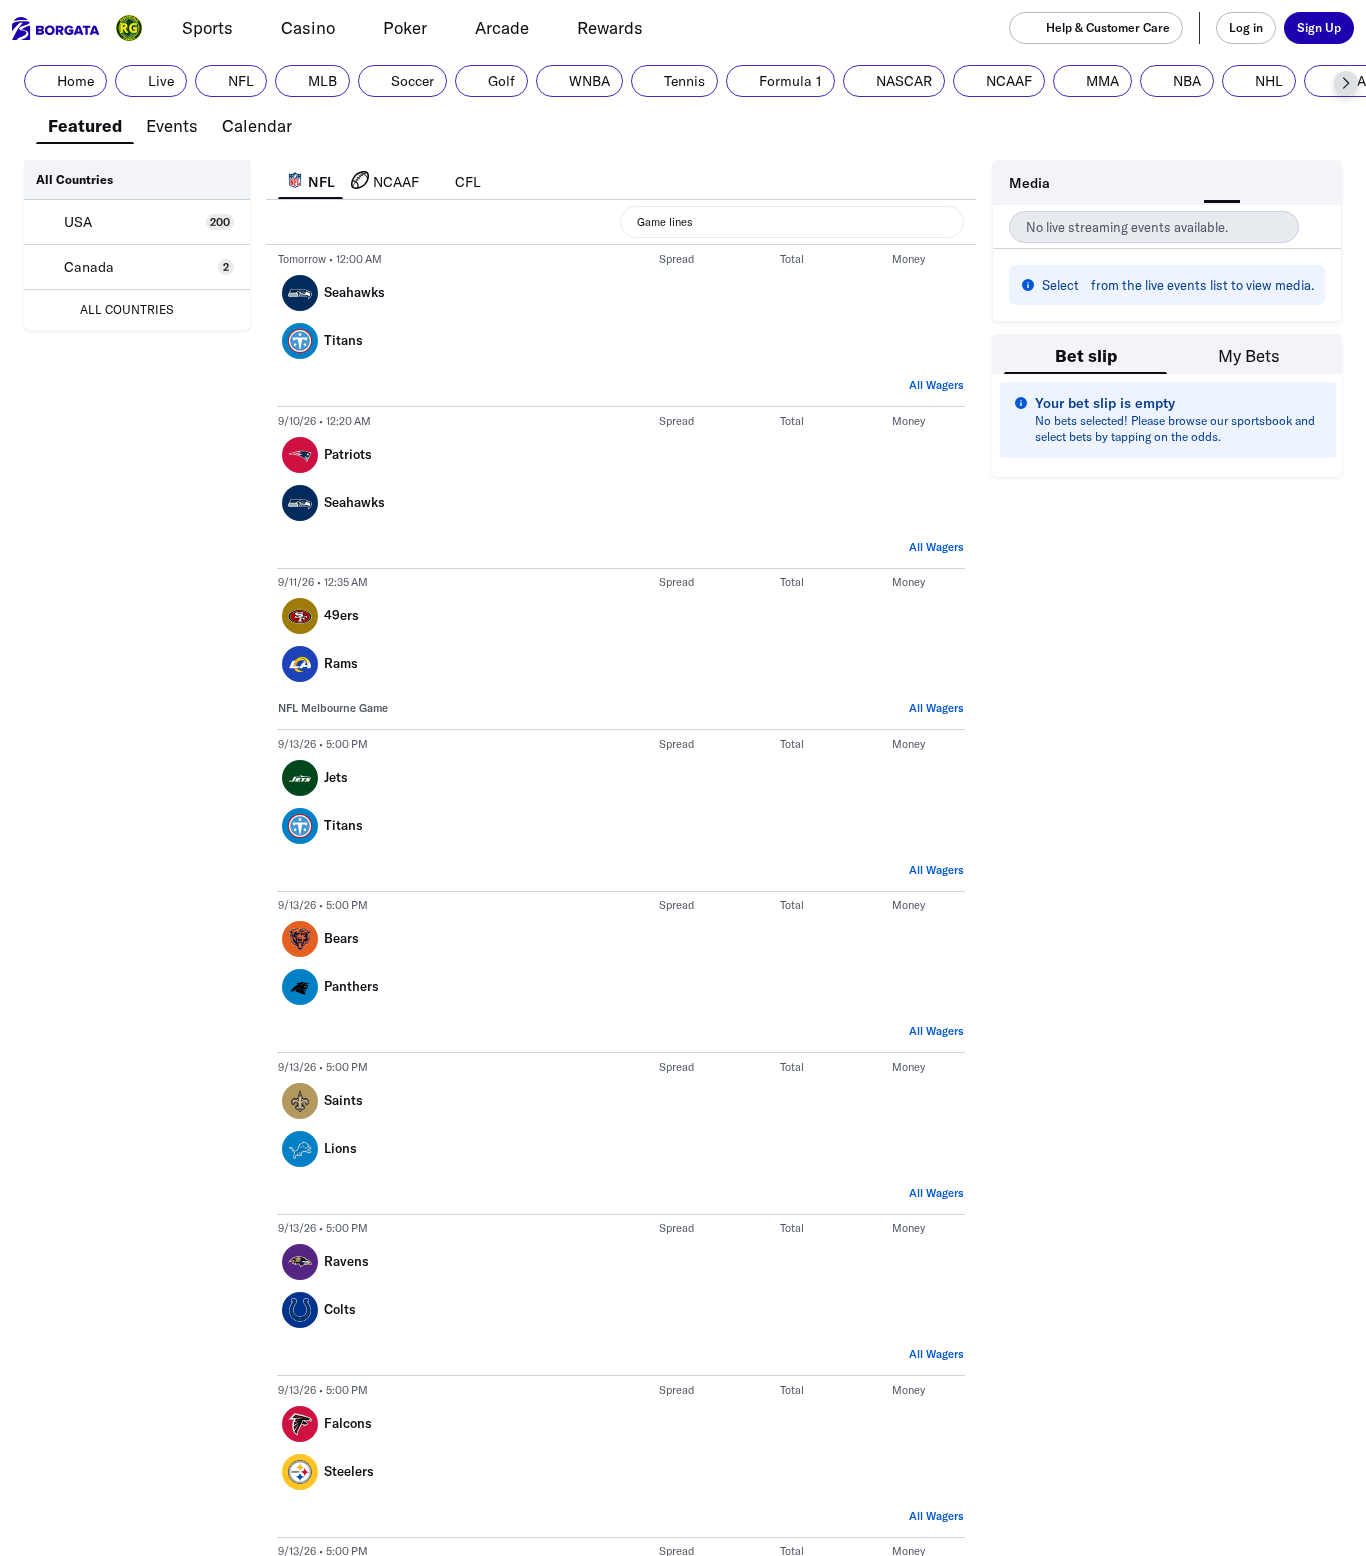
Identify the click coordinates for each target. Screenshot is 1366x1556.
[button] (1346, 83)
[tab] (85, 124)
